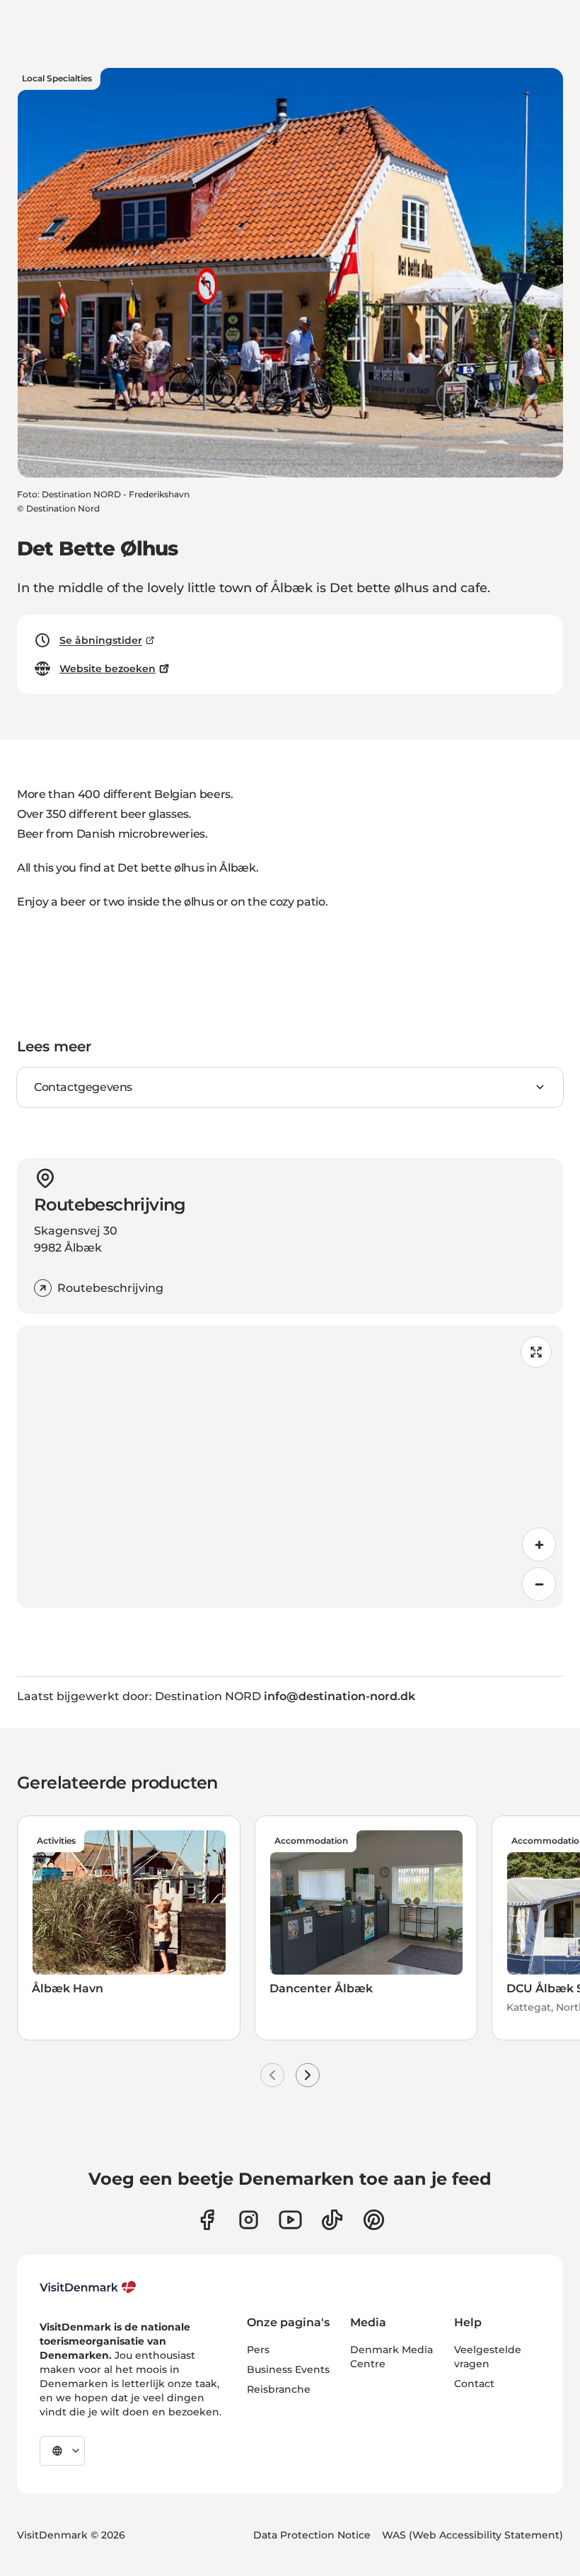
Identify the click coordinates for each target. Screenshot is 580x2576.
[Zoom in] (539, 1544)
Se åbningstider (101, 640)
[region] (290, 1467)
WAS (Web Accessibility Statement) (472, 2535)
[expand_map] (536, 1352)
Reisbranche (279, 2389)
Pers (258, 2350)
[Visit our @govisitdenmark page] (332, 2220)
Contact (474, 2384)
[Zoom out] (539, 1584)
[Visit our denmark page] (207, 2220)
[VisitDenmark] (88, 2287)
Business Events (288, 2369)
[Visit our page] (249, 2220)
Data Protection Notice (312, 2535)
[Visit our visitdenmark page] (290, 2220)
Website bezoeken (108, 669)
